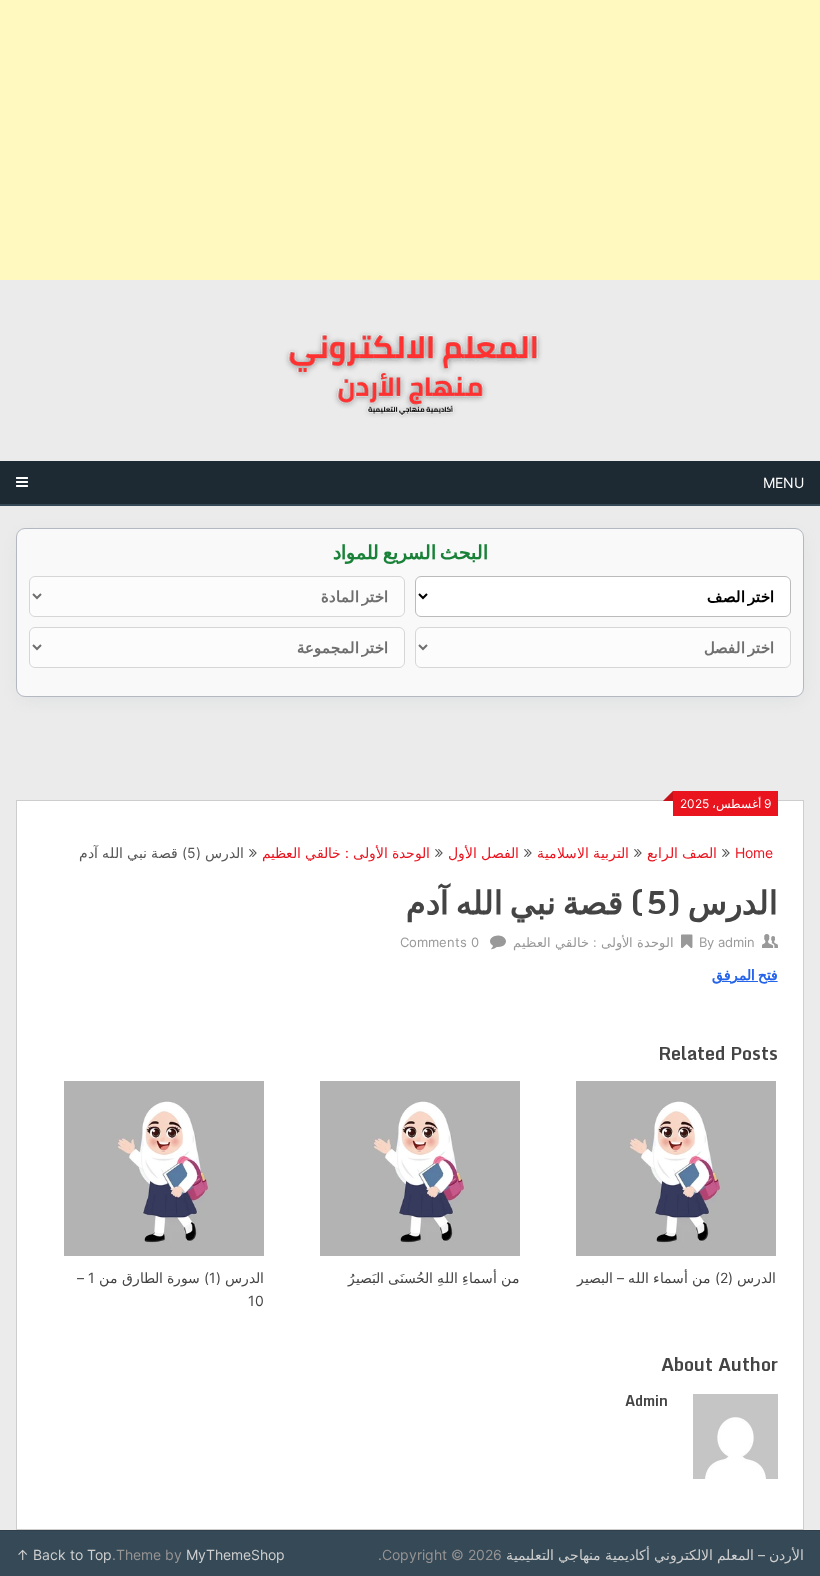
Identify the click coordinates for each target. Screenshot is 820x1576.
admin (736, 942)
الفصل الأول (483, 852)
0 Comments (439, 942)
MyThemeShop (235, 1554)
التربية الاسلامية (583, 852)
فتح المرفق (745, 974)
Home (754, 852)
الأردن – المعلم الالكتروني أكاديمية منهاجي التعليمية (655, 1554)
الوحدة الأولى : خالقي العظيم (346, 852)
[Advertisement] (410, 140)
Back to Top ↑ (64, 1554)
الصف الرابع (682, 852)
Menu (783, 482)
